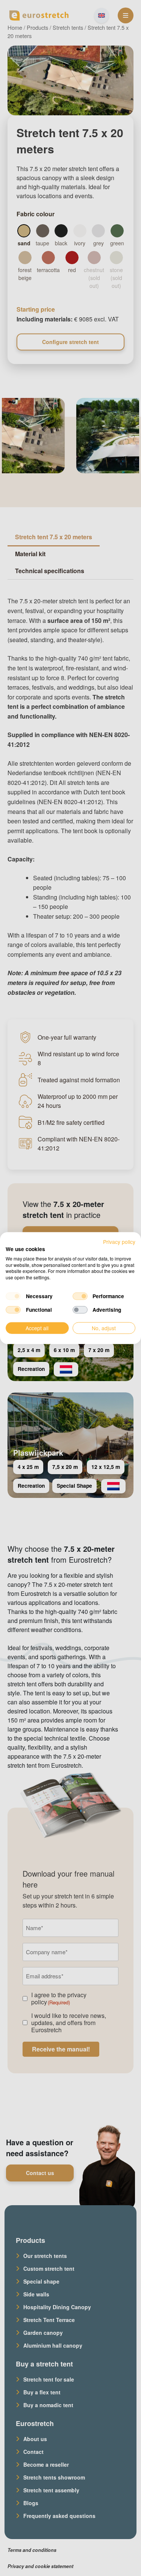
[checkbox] (13, 1296)
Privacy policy (119, 1242)
